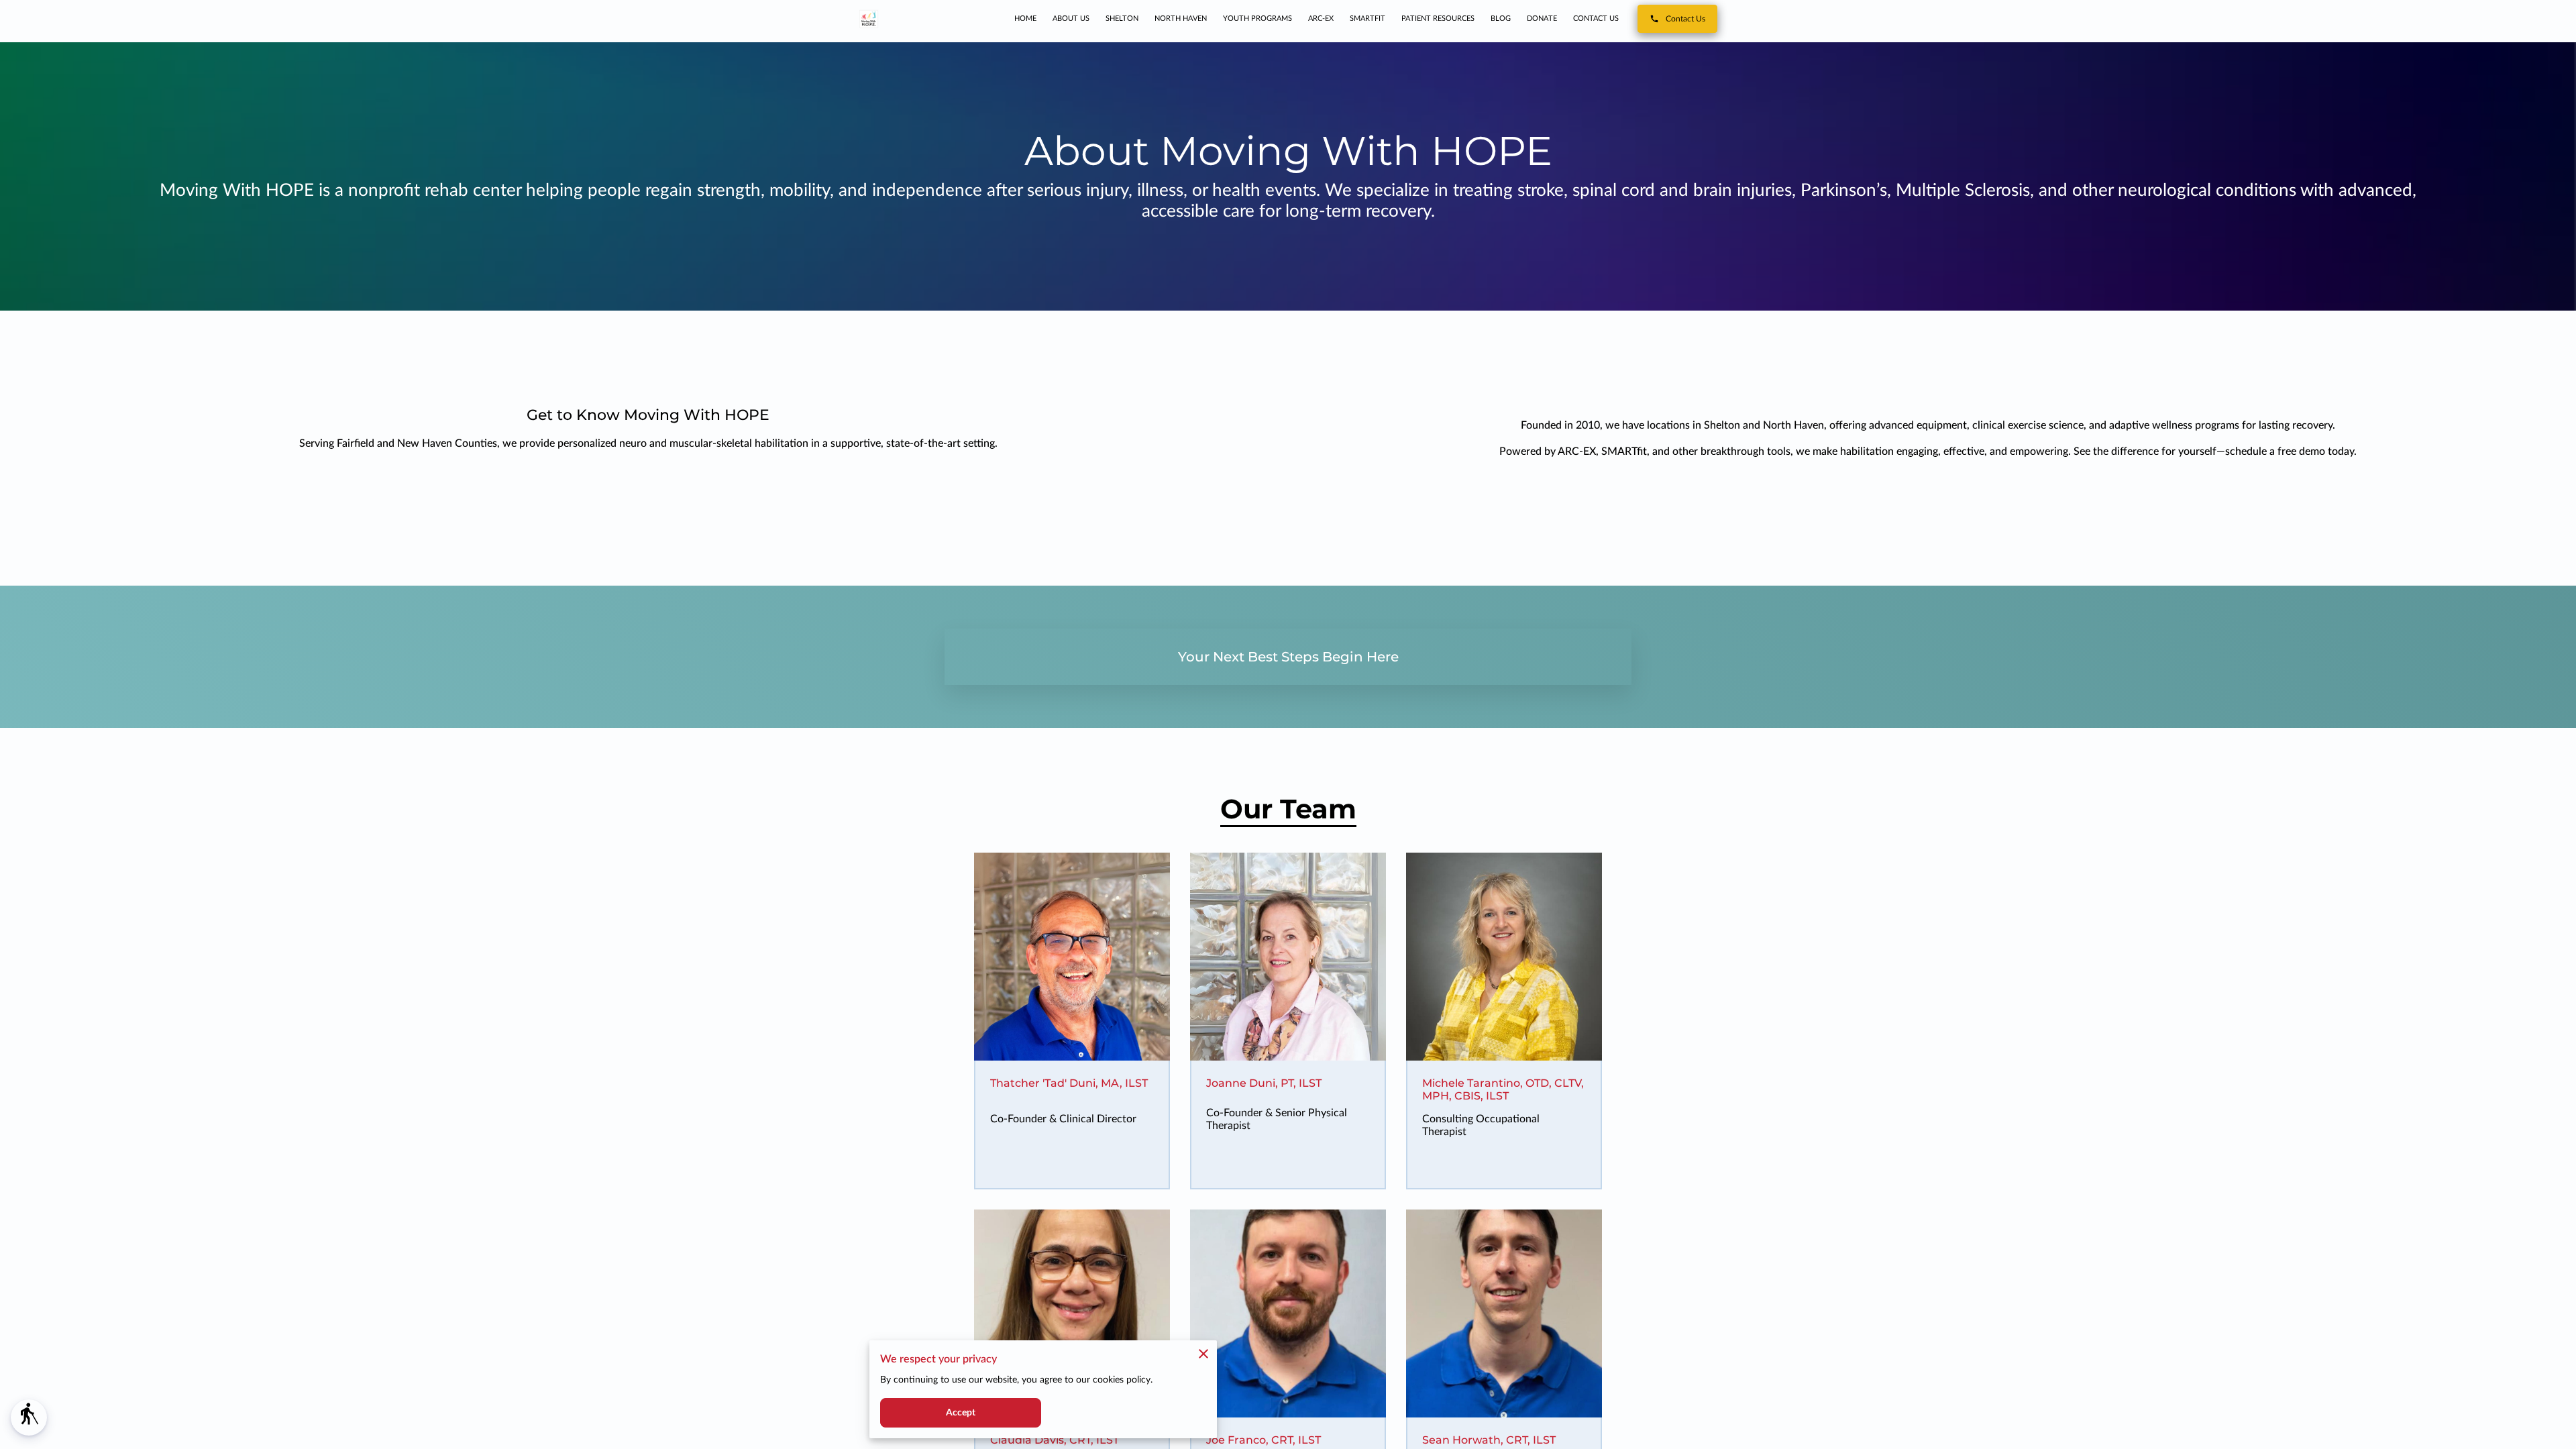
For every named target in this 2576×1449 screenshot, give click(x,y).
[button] (29, 1417)
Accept (961, 1413)
